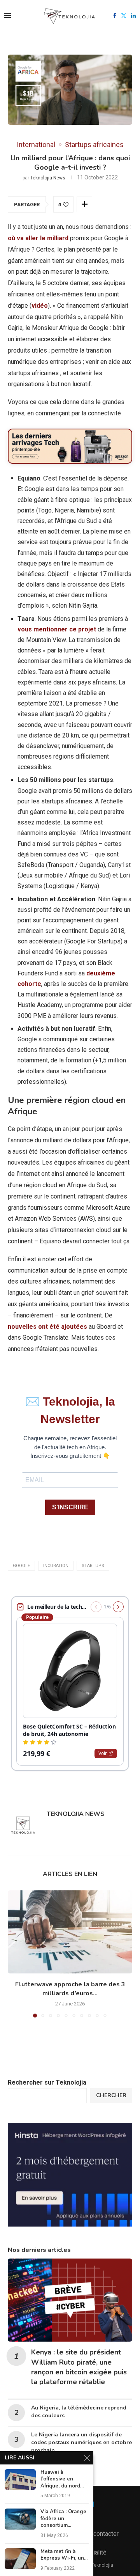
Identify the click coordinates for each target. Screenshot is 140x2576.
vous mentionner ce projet (57, 629)
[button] (14, 1954)
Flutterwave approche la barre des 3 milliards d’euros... (70, 1989)
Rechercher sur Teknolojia (47, 2082)
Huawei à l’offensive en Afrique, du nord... (62, 2479)
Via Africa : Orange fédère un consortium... (63, 2519)
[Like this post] (66, 205)
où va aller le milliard (38, 238)
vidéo (40, 306)
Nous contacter (98, 2534)
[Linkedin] (133, 16)
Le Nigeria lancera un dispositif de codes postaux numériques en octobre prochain (81, 2442)
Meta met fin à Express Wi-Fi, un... (64, 2555)
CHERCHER (111, 2095)
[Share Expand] (84, 204)
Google (21, 1566)
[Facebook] (115, 16)
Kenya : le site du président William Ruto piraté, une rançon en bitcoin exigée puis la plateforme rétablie (79, 2367)
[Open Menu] (7, 16)
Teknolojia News (48, 178)
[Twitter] (124, 16)
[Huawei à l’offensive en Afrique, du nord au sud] (20, 2479)
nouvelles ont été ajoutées (47, 1327)
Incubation (56, 1566)
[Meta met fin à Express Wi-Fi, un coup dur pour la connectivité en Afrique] (20, 2559)
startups (93, 1566)
